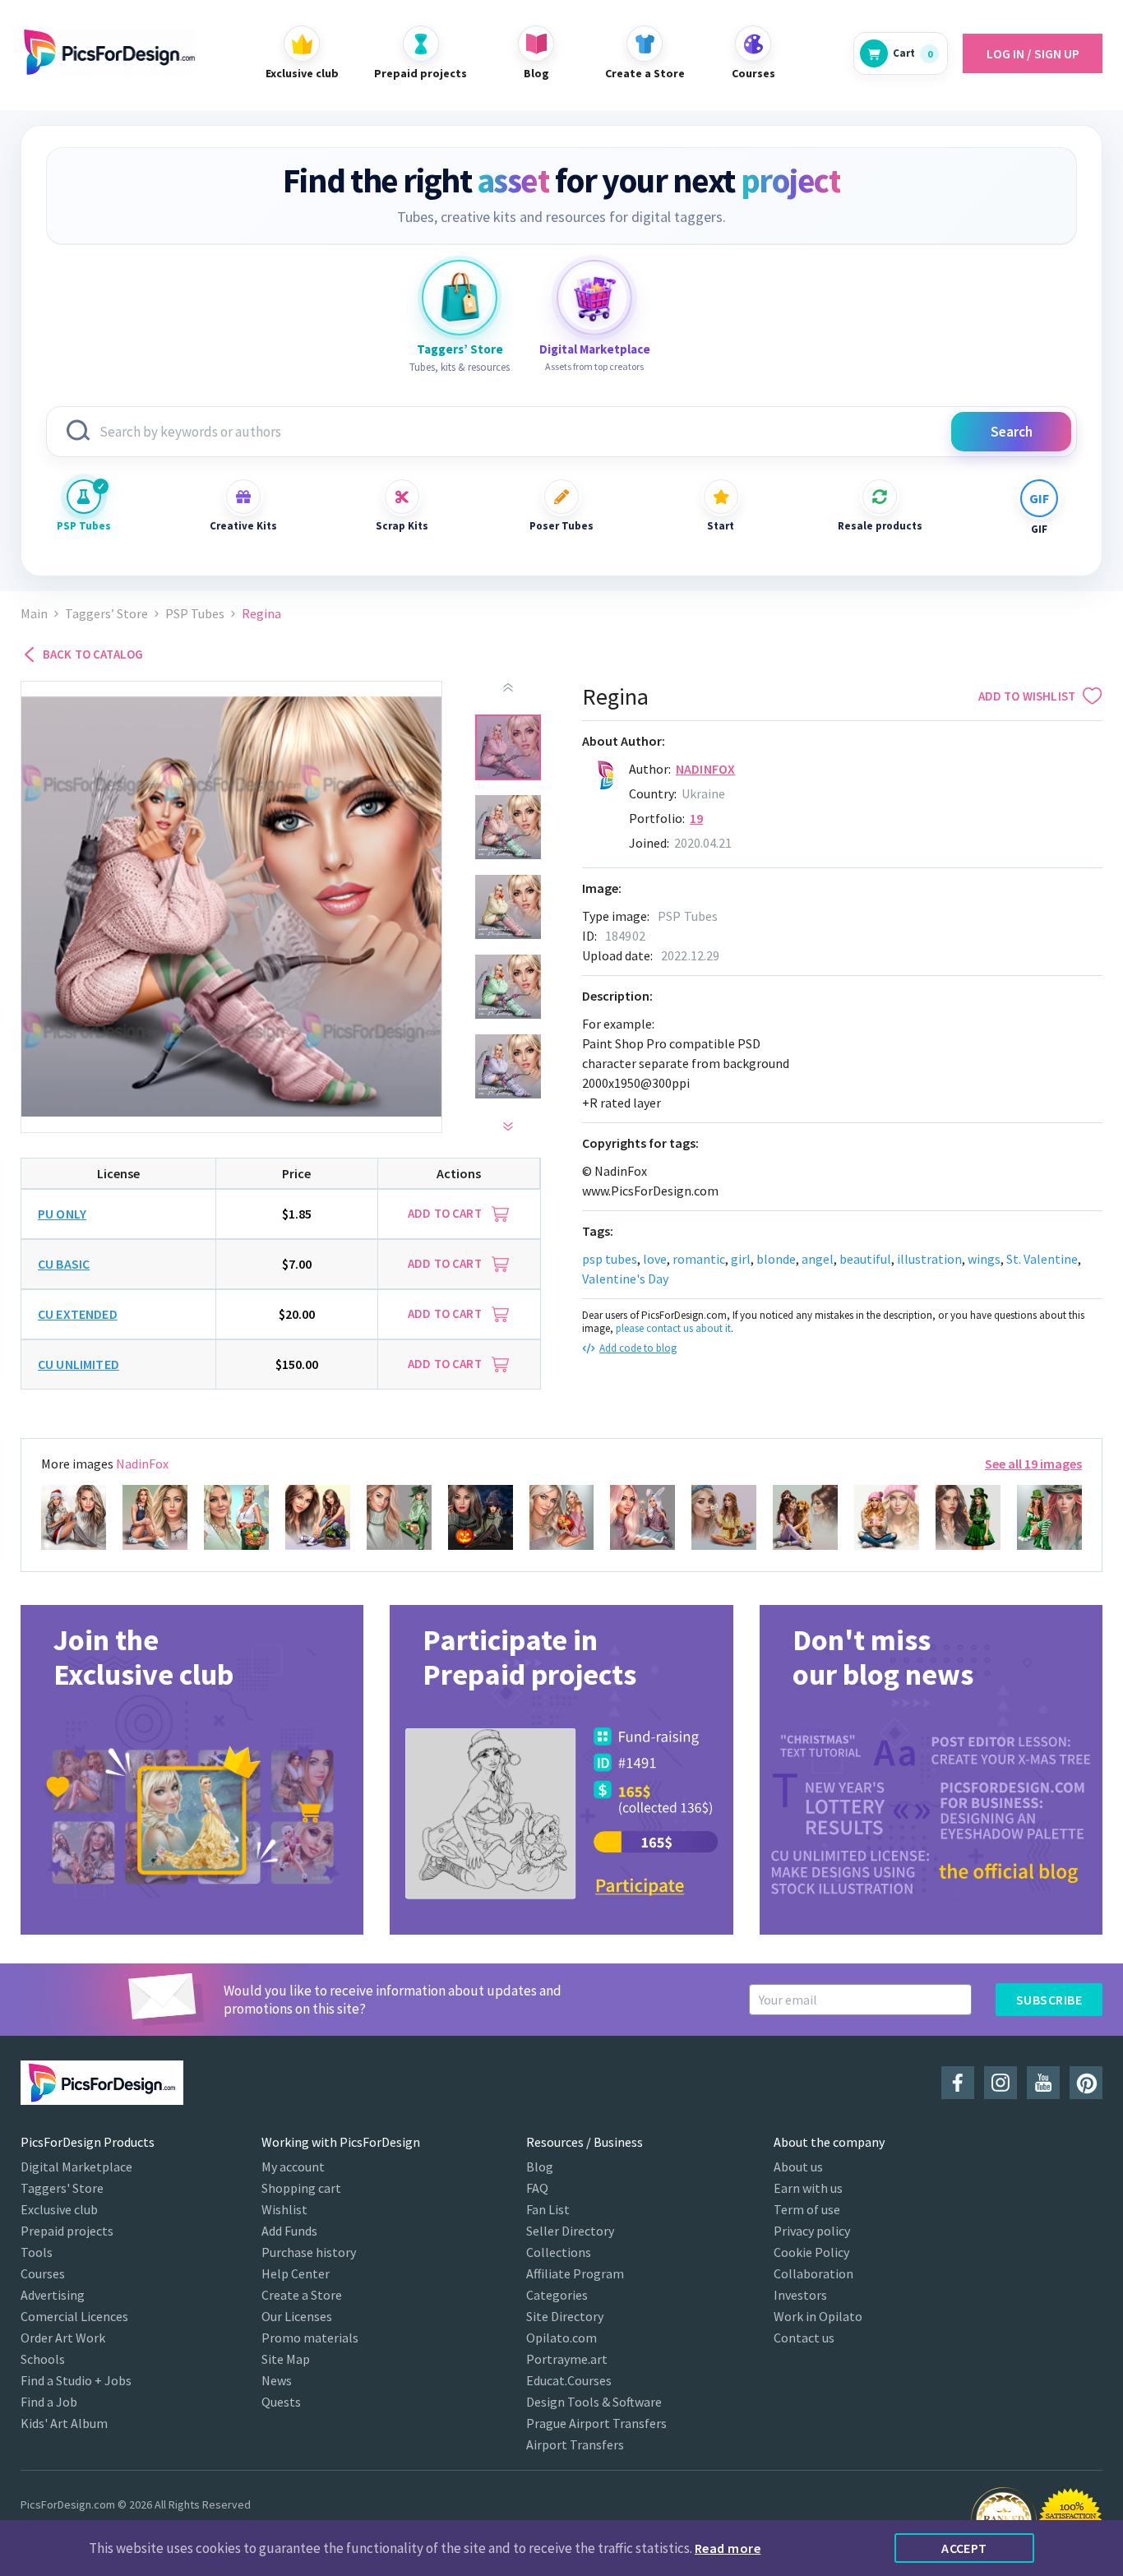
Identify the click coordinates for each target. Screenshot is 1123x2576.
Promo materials (310, 2338)
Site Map (286, 2359)
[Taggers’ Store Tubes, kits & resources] (460, 298)
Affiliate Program (575, 2273)
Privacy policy (812, 2231)
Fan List (548, 2209)
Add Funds (289, 2231)
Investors (800, 2295)
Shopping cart (301, 2188)
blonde (776, 1259)
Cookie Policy (811, 2252)
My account (293, 2167)
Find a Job (49, 2402)
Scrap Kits (402, 526)
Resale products (880, 526)
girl (741, 1259)
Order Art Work (63, 2338)
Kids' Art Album (64, 2423)
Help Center (296, 2273)
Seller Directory (570, 2231)
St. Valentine (1042, 1259)
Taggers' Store (62, 2188)
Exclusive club (59, 2209)
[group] (192, 1770)
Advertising (53, 2295)
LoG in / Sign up (1033, 53)
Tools (37, 2252)
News (277, 2380)
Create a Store (302, 2295)
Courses (43, 2273)
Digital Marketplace (76, 2167)
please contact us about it (673, 1328)
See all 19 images (1033, 1464)
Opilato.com (561, 2338)
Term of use (807, 2209)
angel (818, 1259)
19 (696, 818)
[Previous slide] (508, 687)
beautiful (865, 1259)
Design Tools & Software (594, 2402)
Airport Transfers (575, 2444)
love (655, 1259)
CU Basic (64, 1264)
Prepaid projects (67, 2231)
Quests (281, 2402)
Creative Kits (243, 526)
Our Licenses (297, 2316)
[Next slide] (508, 1126)
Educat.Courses (569, 2380)
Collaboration (813, 2273)
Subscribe (1049, 2000)
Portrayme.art (567, 2359)
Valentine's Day (625, 1279)
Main (34, 614)
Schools (43, 2359)
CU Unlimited (79, 1364)
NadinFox (705, 769)
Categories (557, 2295)
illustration (929, 1259)
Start (721, 526)
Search (1012, 432)
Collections (559, 2252)
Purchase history (309, 2252)
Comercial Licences (74, 2316)
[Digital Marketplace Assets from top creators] (594, 298)
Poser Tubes (561, 526)
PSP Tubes (84, 526)
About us (798, 2167)
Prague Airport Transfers (596, 2423)
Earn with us (808, 2188)
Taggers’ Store (106, 614)
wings (984, 1259)
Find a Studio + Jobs (76, 2380)
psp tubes (610, 1259)
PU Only (62, 1214)
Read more (728, 2548)
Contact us (804, 2338)
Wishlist (284, 2209)
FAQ (537, 2188)
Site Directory (565, 2316)
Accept (964, 2548)
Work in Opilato (818, 2316)
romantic (699, 1259)
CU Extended (78, 1314)
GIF (1039, 529)
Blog (540, 2167)
